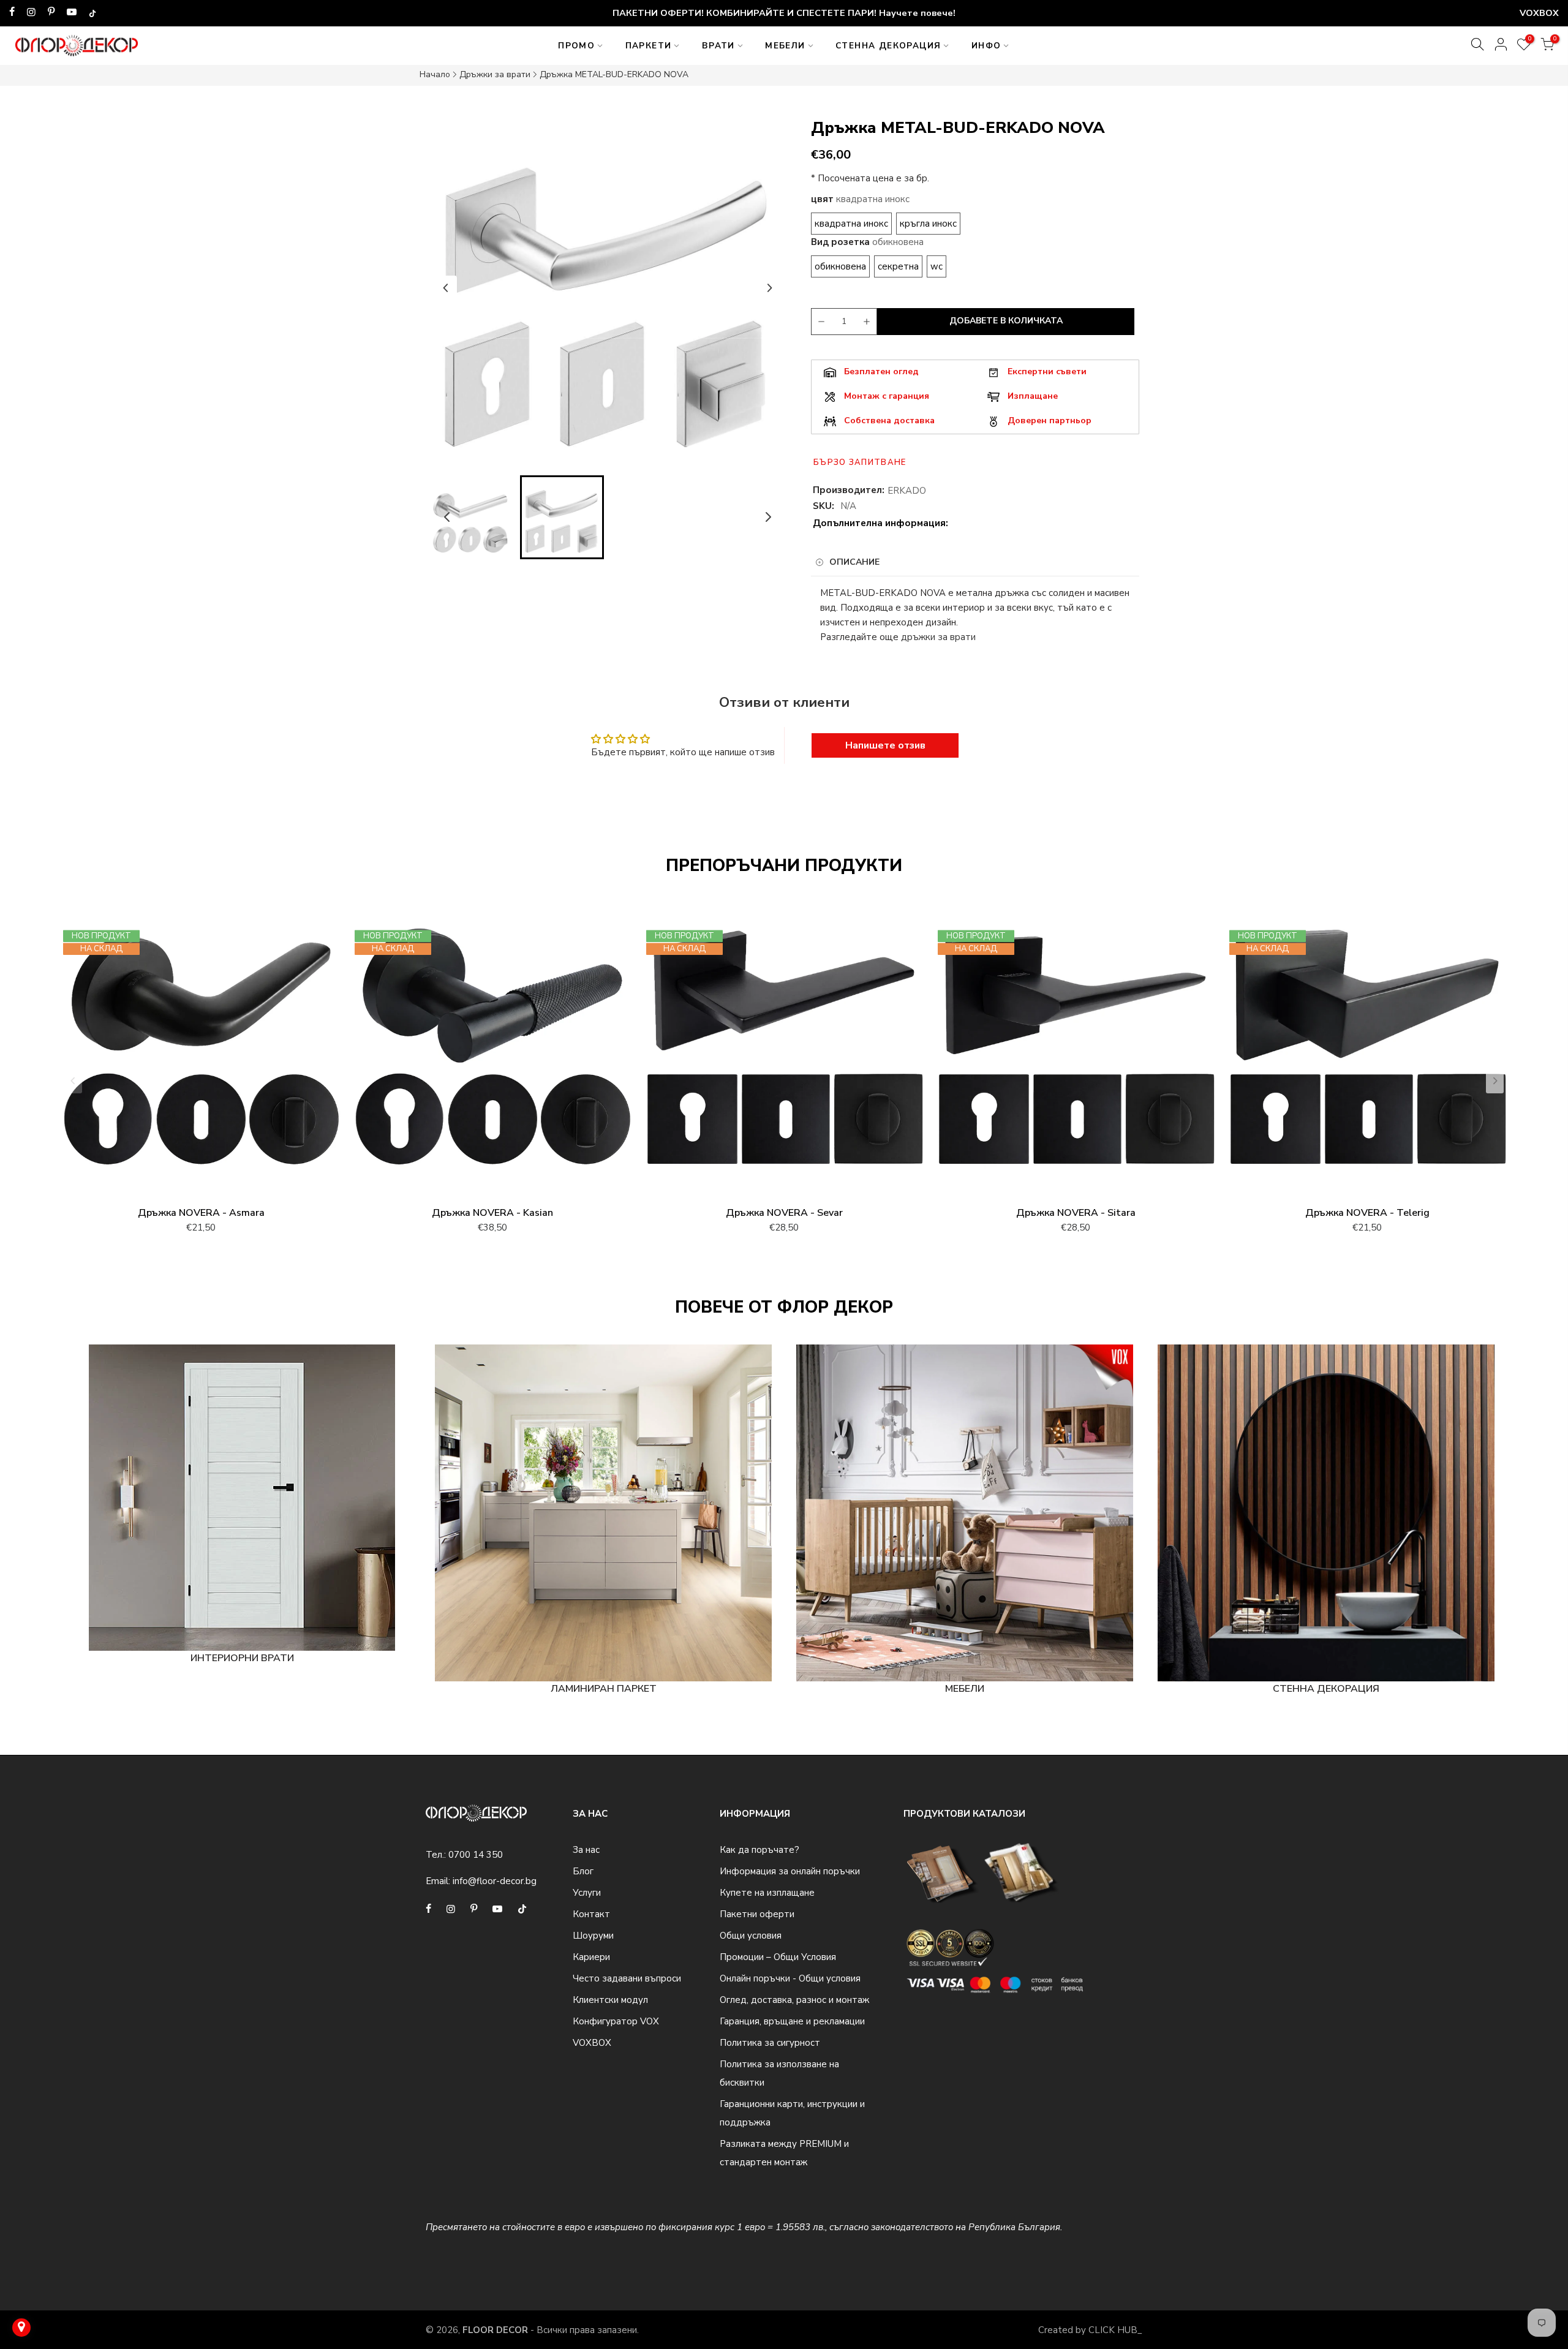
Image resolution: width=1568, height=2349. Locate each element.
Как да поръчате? (759, 1850)
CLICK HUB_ (1115, 2330)
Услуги (587, 1893)
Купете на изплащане (767, 1893)
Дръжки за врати (495, 74)
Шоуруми (593, 1936)
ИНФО (986, 46)
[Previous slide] (446, 288)
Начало (435, 74)
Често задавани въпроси (627, 1978)
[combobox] (975, 608)
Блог (583, 1871)
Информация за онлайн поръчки (790, 1871)
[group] (471, 517)
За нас (586, 1850)
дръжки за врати (938, 637)
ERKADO (907, 491)
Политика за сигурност (770, 2043)
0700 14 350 (476, 1855)
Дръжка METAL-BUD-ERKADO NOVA (614, 74)
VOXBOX (592, 2043)
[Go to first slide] (769, 288)
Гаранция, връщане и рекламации (792, 2021)
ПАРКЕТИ (649, 46)
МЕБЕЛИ (785, 46)
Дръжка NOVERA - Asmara (201, 1213)
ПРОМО (576, 46)
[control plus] (869, 322)
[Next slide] (1495, 1081)
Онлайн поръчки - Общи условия (790, 1978)
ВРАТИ (718, 46)
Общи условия (751, 1936)
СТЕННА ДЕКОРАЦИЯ (888, 46)
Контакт (591, 1914)
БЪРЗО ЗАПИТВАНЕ (860, 462)
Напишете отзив (885, 745)
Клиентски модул (610, 2000)
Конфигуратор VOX (616, 2021)
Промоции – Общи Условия (778, 1957)
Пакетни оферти (757, 1914)
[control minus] (820, 322)
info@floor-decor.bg (495, 1881)
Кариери (591, 1957)
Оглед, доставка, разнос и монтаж (794, 2000)
